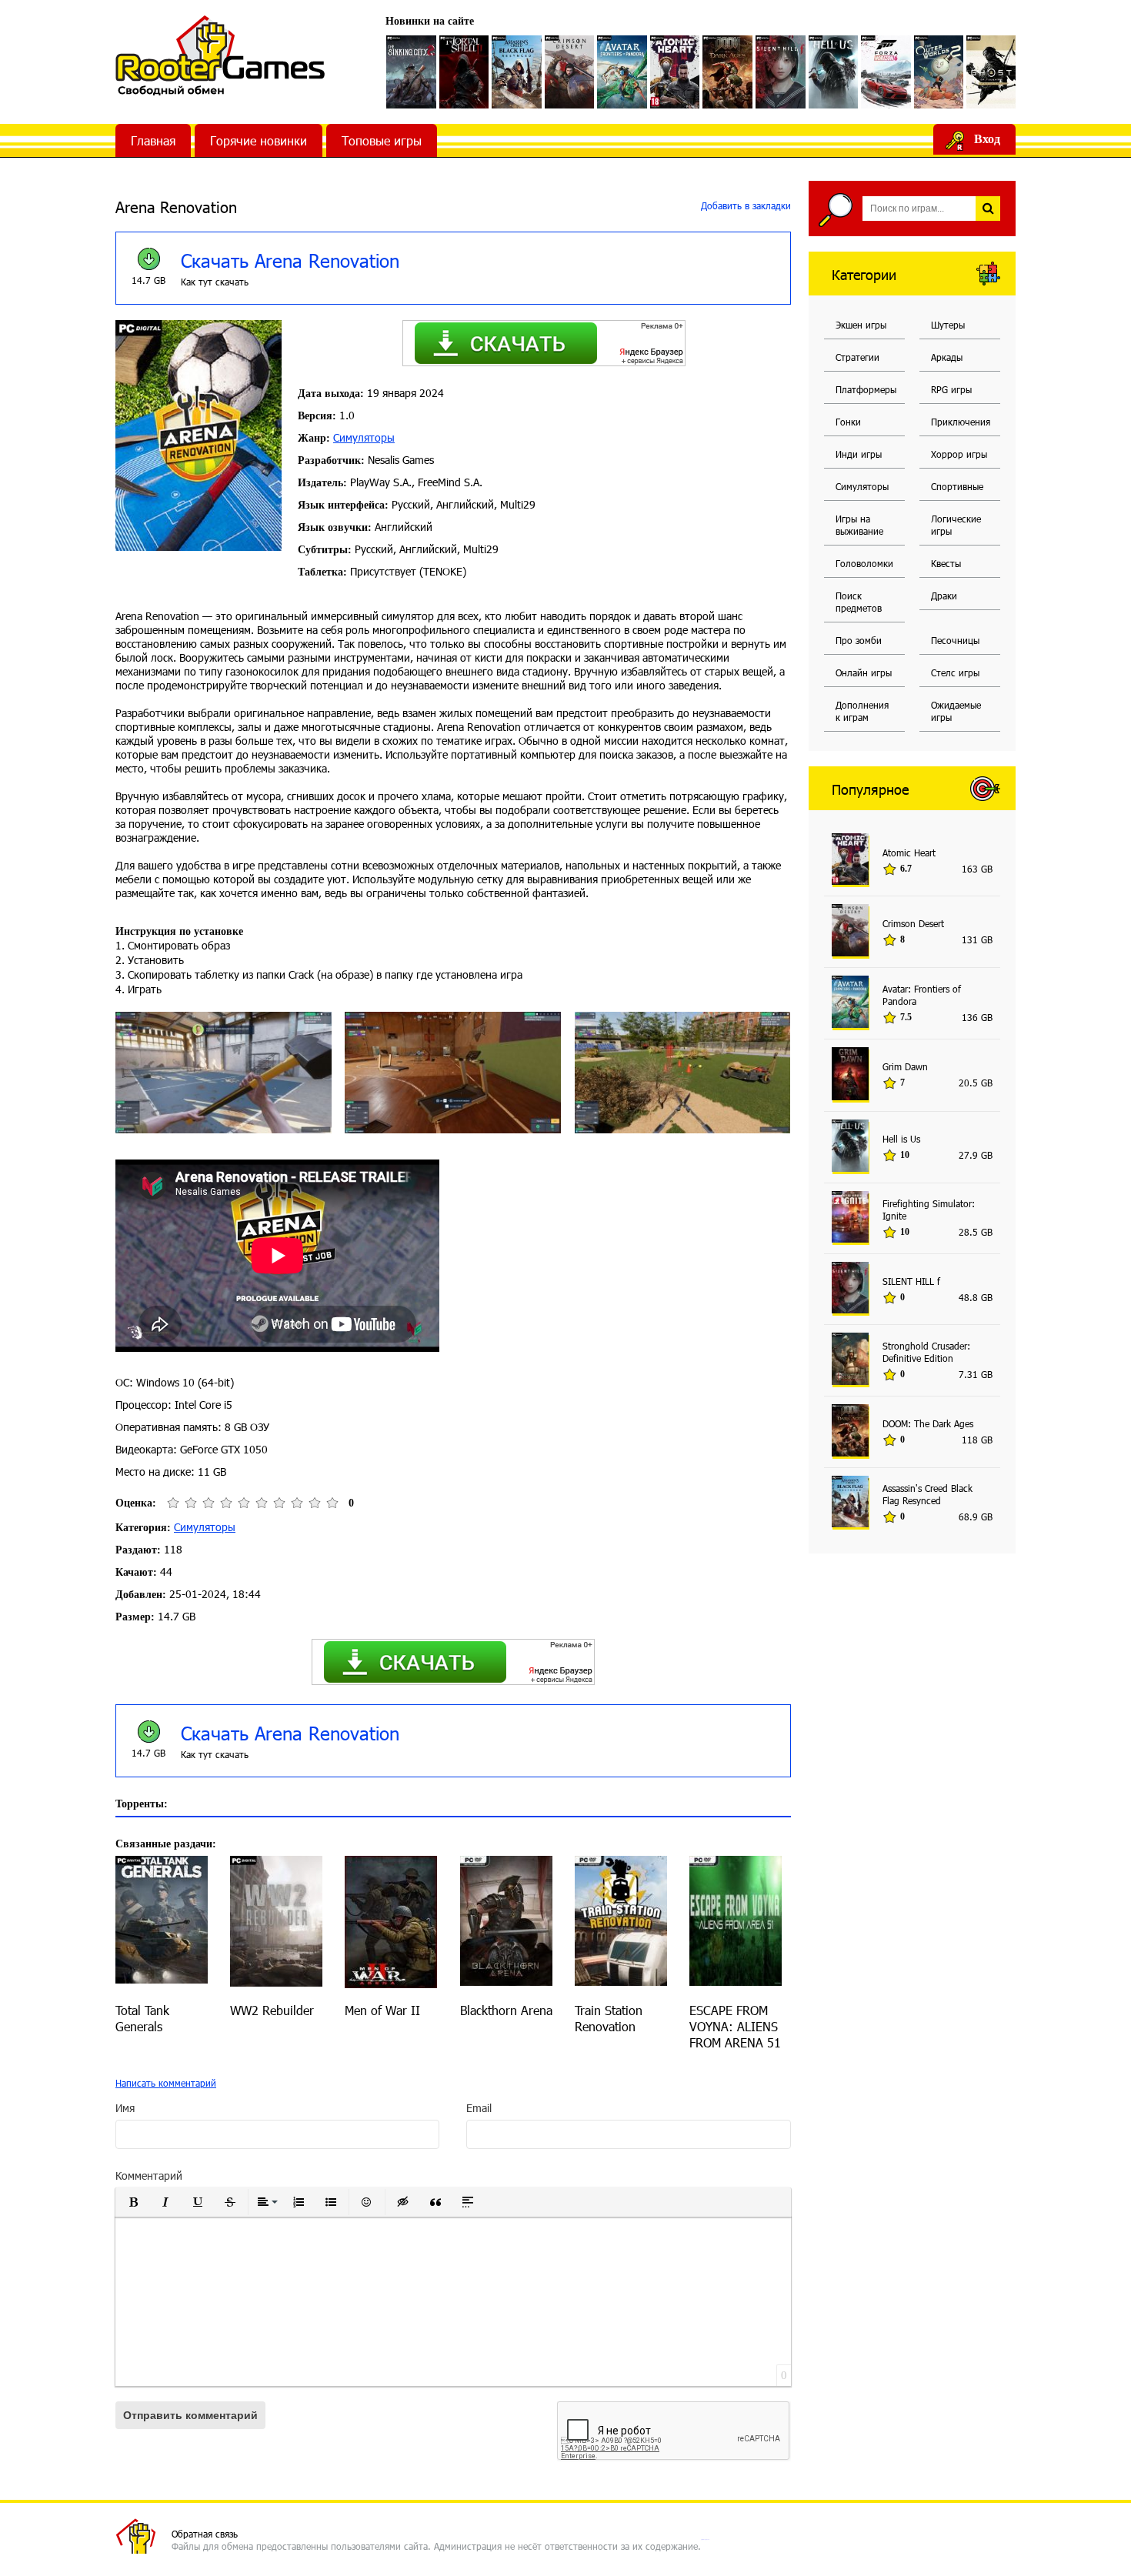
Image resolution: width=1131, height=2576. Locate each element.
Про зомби (859, 640)
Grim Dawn (905, 1066)
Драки (944, 596)
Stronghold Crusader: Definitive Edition (926, 1352)
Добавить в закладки (744, 205)
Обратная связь (205, 2534)
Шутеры (948, 325)
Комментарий (149, 2176)
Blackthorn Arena (506, 2010)
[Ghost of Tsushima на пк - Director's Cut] (991, 72)
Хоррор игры (959, 454)
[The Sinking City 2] (411, 72)
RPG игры (951, 389)
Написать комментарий (166, 2083)
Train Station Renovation (609, 2018)
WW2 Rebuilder (272, 2010)
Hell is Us (901, 1139)
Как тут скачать (215, 282)
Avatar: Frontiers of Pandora (922, 995)
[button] (133, 2202)
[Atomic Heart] (675, 72)
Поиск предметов (859, 602)
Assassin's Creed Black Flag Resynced (927, 1494)
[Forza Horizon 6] (886, 72)
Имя (125, 2108)
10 (332, 1503)
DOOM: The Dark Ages (928, 1423)
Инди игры (859, 454)
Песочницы (955, 640)
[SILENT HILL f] (781, 72)
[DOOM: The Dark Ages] (727, 72)
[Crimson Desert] (570, 72)
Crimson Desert (913, 923)
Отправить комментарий (190, 2415)
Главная (153, 140)
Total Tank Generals (142, 2018)
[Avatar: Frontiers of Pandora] (622, 72)
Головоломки (864, 563)
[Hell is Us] (834, 72)
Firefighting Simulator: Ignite (929, 1210)
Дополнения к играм (862, 711)
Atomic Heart (909, 853)
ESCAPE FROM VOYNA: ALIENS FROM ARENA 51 (735, 2026)
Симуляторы (364, 437)
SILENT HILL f (911, 1281)
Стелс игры (955, 672)
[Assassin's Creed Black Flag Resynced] (517, 72)
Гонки (848, 422)
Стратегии (857, 357)
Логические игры (956, 525)
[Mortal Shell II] (464, 72)
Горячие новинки (259, 140)
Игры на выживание (859, 525)
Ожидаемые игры (956, 711)
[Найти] (988, 209)
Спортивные (957, 486)
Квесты (946, 563)
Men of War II (382, 2010)
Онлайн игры (864, 672)
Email (479, 2108)
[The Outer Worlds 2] (939, 72)
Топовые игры (382, 140)
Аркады (947, 357)
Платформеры (866, 389)
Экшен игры (861, 325)
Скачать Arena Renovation (290, 260)
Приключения (961, 422)
